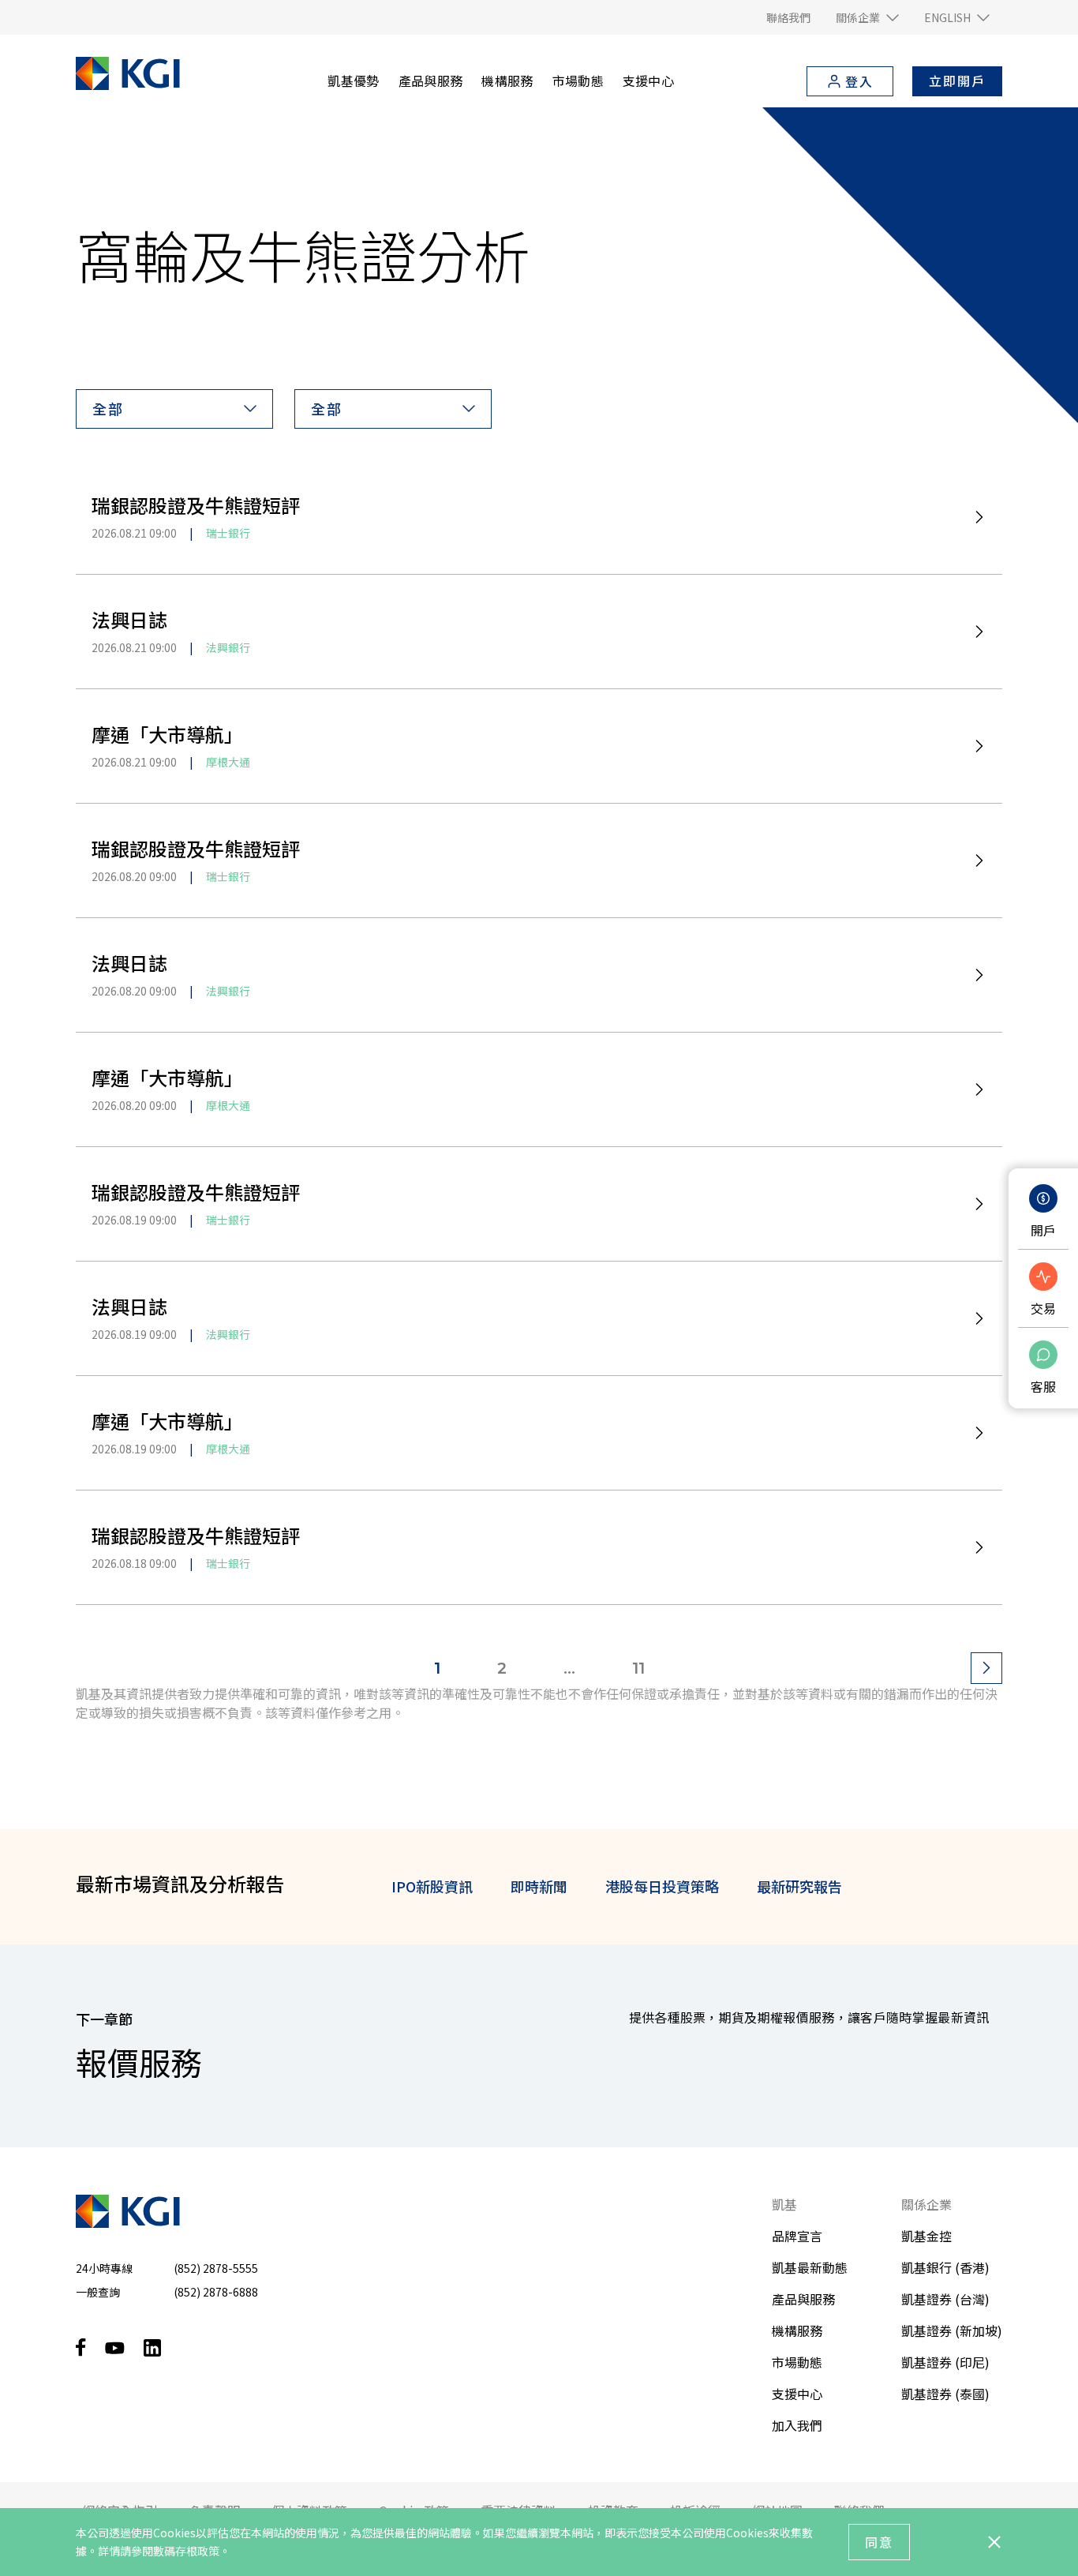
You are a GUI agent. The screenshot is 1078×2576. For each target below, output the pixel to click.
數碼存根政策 (186, 2551)
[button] (867, 17)
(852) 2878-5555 (216, 2268)
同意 (879, 2542)
